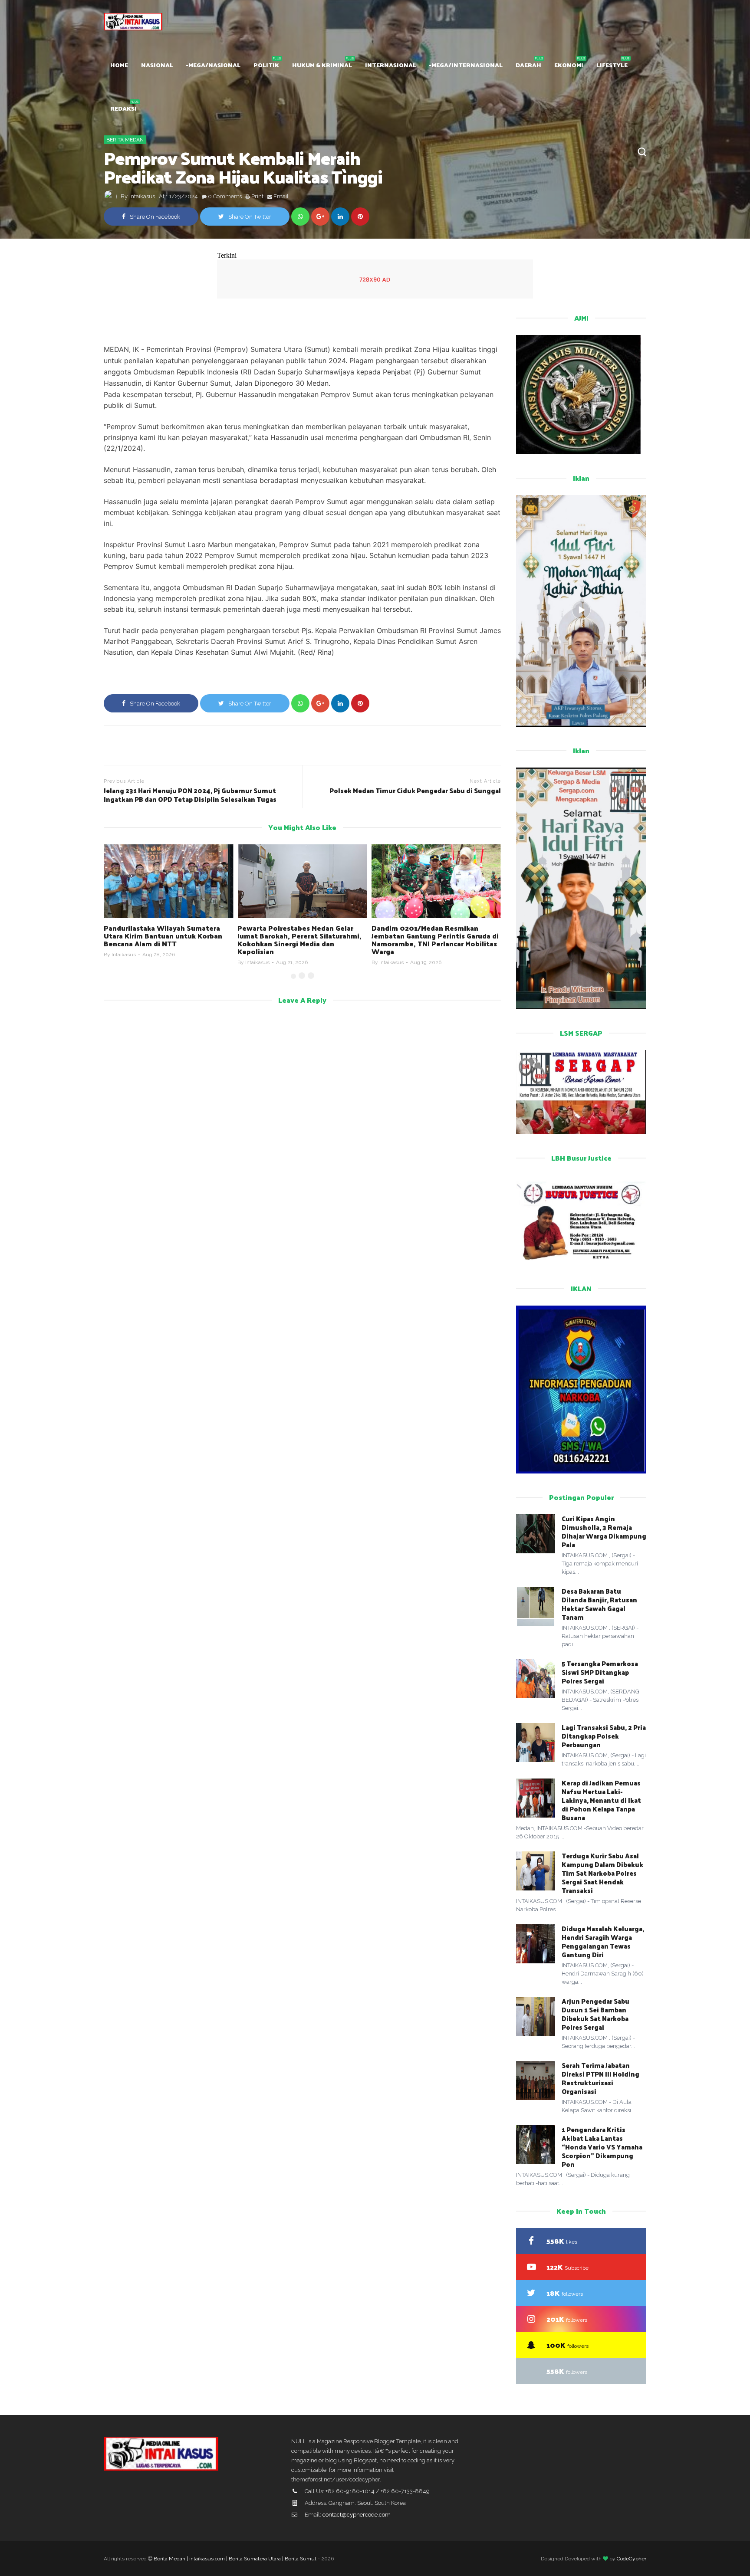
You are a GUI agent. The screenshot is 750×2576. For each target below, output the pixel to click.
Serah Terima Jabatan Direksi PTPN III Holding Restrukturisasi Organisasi (600, 2078)
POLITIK (266, 65)
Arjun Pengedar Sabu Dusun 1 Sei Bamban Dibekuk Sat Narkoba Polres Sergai (595, 2014)
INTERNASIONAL (391, 65)
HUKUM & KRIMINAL (322, 65)
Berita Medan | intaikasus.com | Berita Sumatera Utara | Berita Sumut (235, 2559)
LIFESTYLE (612, 65)
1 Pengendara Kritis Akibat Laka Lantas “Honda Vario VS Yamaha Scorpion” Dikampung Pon (602, 2147)
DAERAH (528, 65)
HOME (119, 65)
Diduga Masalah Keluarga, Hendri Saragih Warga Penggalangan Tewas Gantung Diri (603, 1941)
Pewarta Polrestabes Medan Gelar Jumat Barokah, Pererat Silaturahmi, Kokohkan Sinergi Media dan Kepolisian (166, 940)
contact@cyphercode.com (357, 2515)
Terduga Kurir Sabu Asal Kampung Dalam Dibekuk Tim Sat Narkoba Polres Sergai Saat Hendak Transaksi (602, 1873)
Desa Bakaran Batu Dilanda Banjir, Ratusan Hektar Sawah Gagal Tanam (599, 1604)
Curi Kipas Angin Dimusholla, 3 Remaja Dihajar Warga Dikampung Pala (604, 1531)
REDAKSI (123, 108)
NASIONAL (157, 65)
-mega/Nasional (213, 65)
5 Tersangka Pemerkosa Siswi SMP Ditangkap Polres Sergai (600, 1672)
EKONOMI (569, 65)
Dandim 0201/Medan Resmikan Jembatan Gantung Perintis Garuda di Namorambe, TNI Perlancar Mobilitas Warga (301, 940)
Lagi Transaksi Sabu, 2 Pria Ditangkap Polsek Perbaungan (604, 1736)
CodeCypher (632, 2559)
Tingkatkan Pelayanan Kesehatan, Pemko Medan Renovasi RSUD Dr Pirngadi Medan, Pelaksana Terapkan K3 (434, 940)
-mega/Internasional (466, 65)
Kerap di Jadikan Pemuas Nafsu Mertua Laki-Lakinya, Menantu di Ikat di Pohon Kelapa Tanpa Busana (601, 1800)
